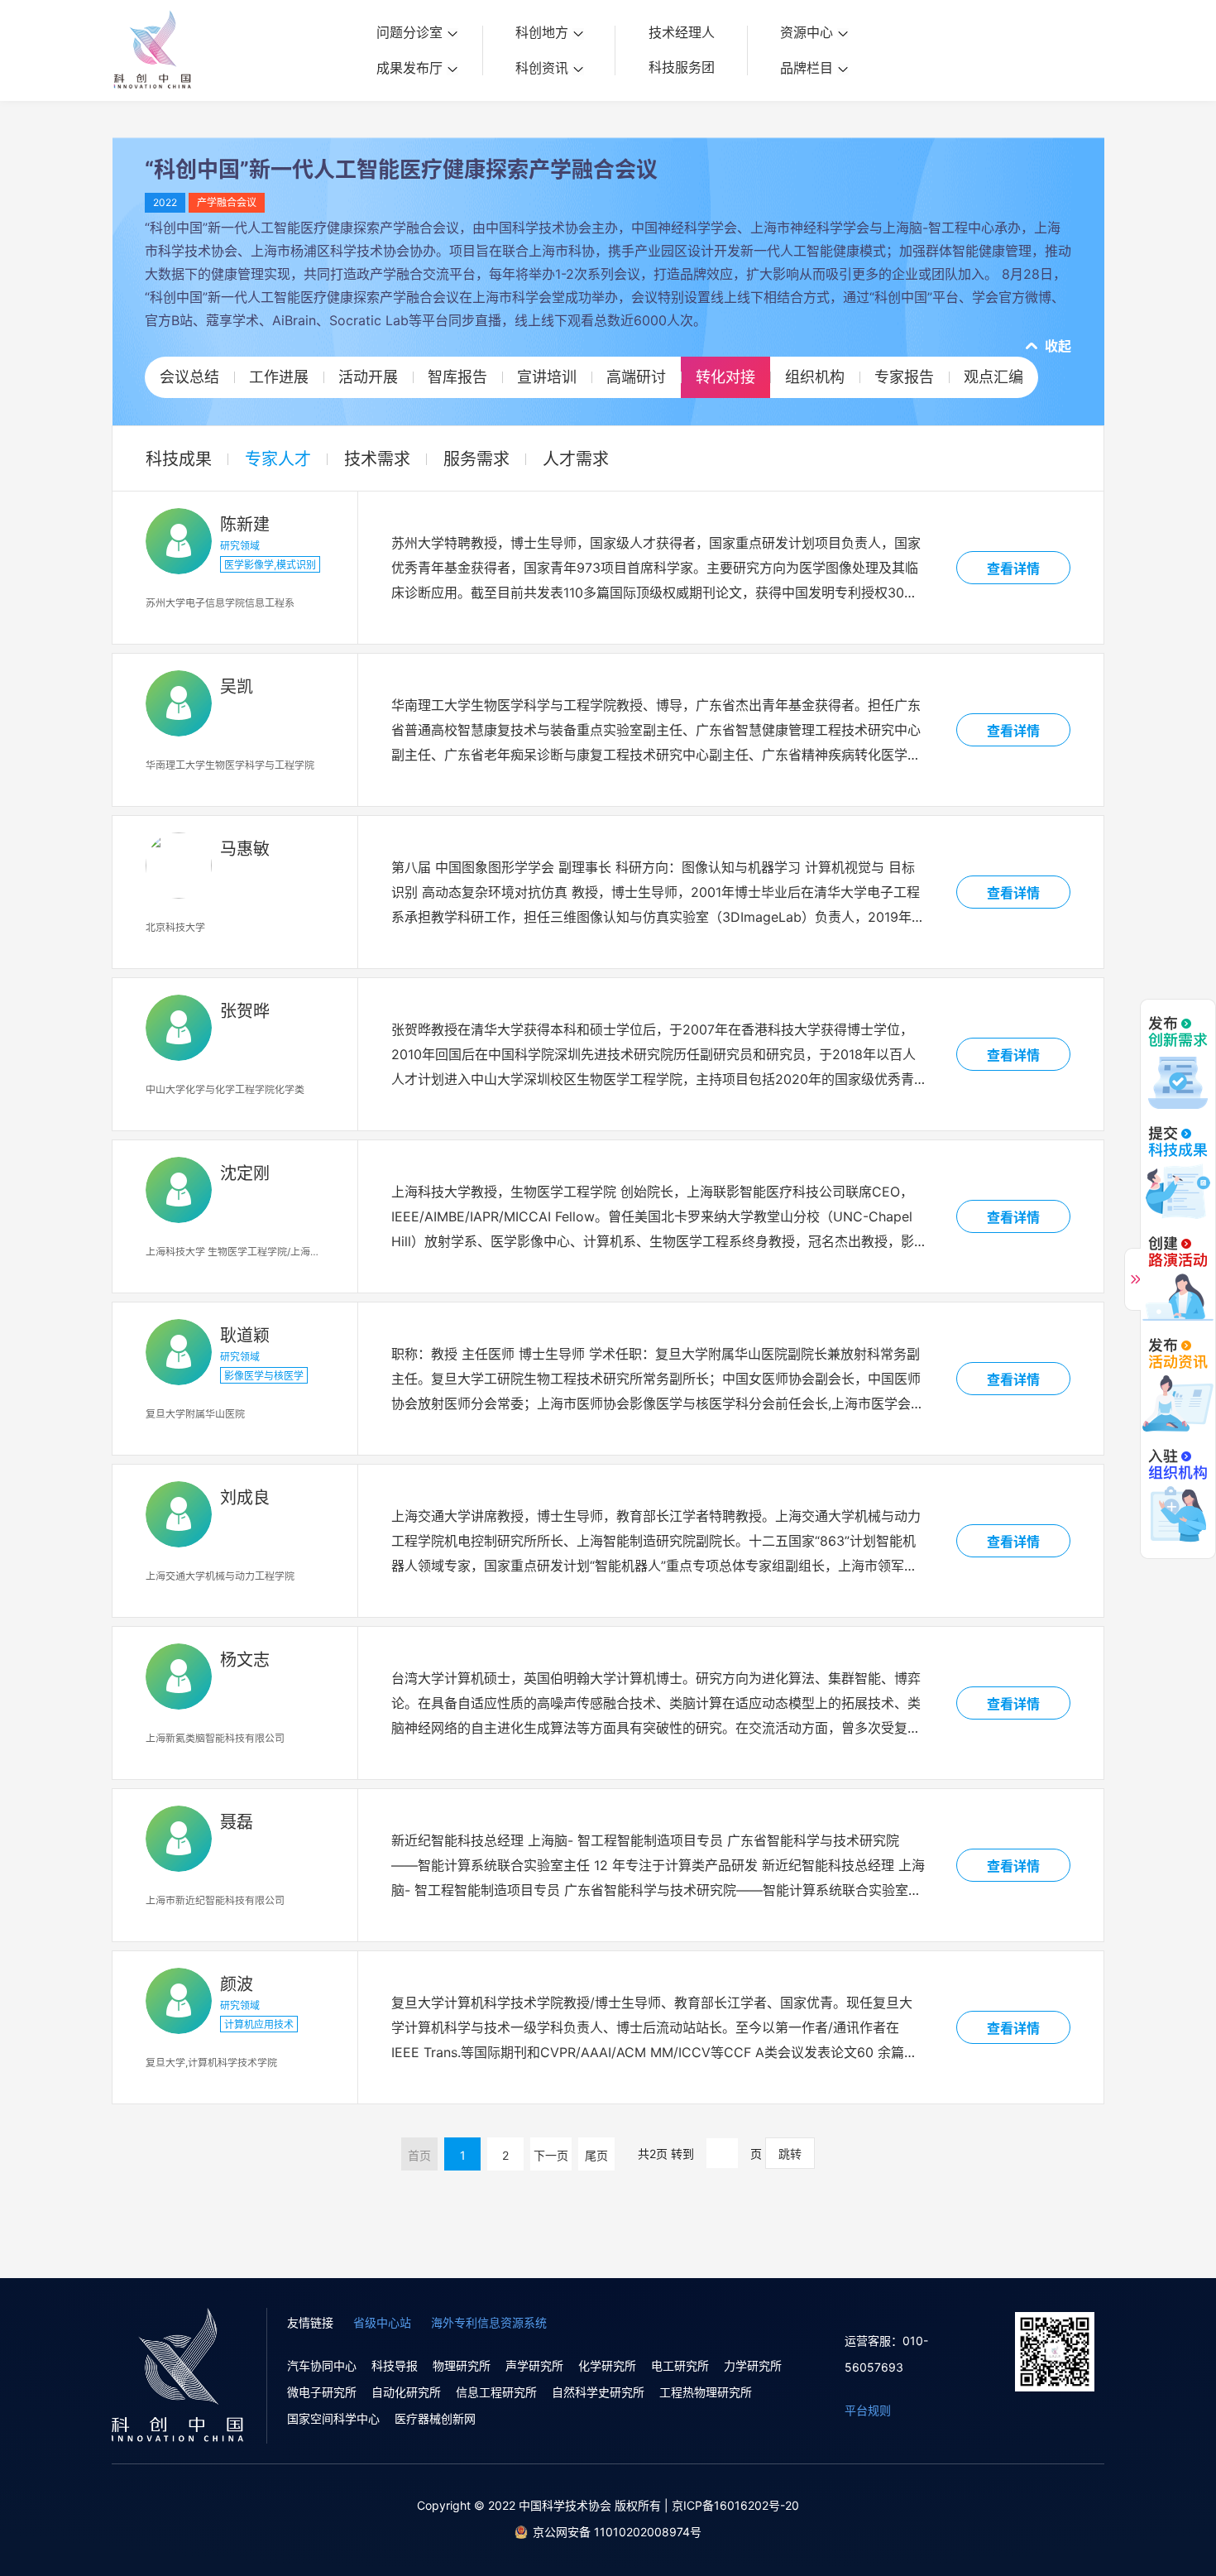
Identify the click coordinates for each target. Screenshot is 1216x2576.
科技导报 (395, 2365)
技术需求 (377, 459)
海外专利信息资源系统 (489, 2322)
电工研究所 (680, 2365)
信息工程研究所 (496, 2392)
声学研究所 (534, 2365)
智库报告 (457, 377)
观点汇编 (993, 377)
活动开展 (368, 377)
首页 (419, 2155)
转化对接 (725, 377)
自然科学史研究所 (598, 2392)
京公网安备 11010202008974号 (617, 2532)
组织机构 (815, 377)
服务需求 (476, 459)
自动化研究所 (406, 2392)
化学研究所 (607, 2365)
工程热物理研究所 (706, 2392)
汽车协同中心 (322, 2365)
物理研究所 (462, 2365)
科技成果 (179, 459)
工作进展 (279, 377)
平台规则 (868, 2410)
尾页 (596, 2155)
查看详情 (1013, 568)
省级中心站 (382, 2322)
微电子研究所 (322, 2392)
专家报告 (904, 377)
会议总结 (189, 377)
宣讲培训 (547, 377)
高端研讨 (636, 377)
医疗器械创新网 (435, 2418)
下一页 (551, 2155)
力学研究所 (753, 2365)
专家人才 (278, 459)
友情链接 (310, 2322)
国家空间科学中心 (333, 2418)
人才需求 (576, 459)
